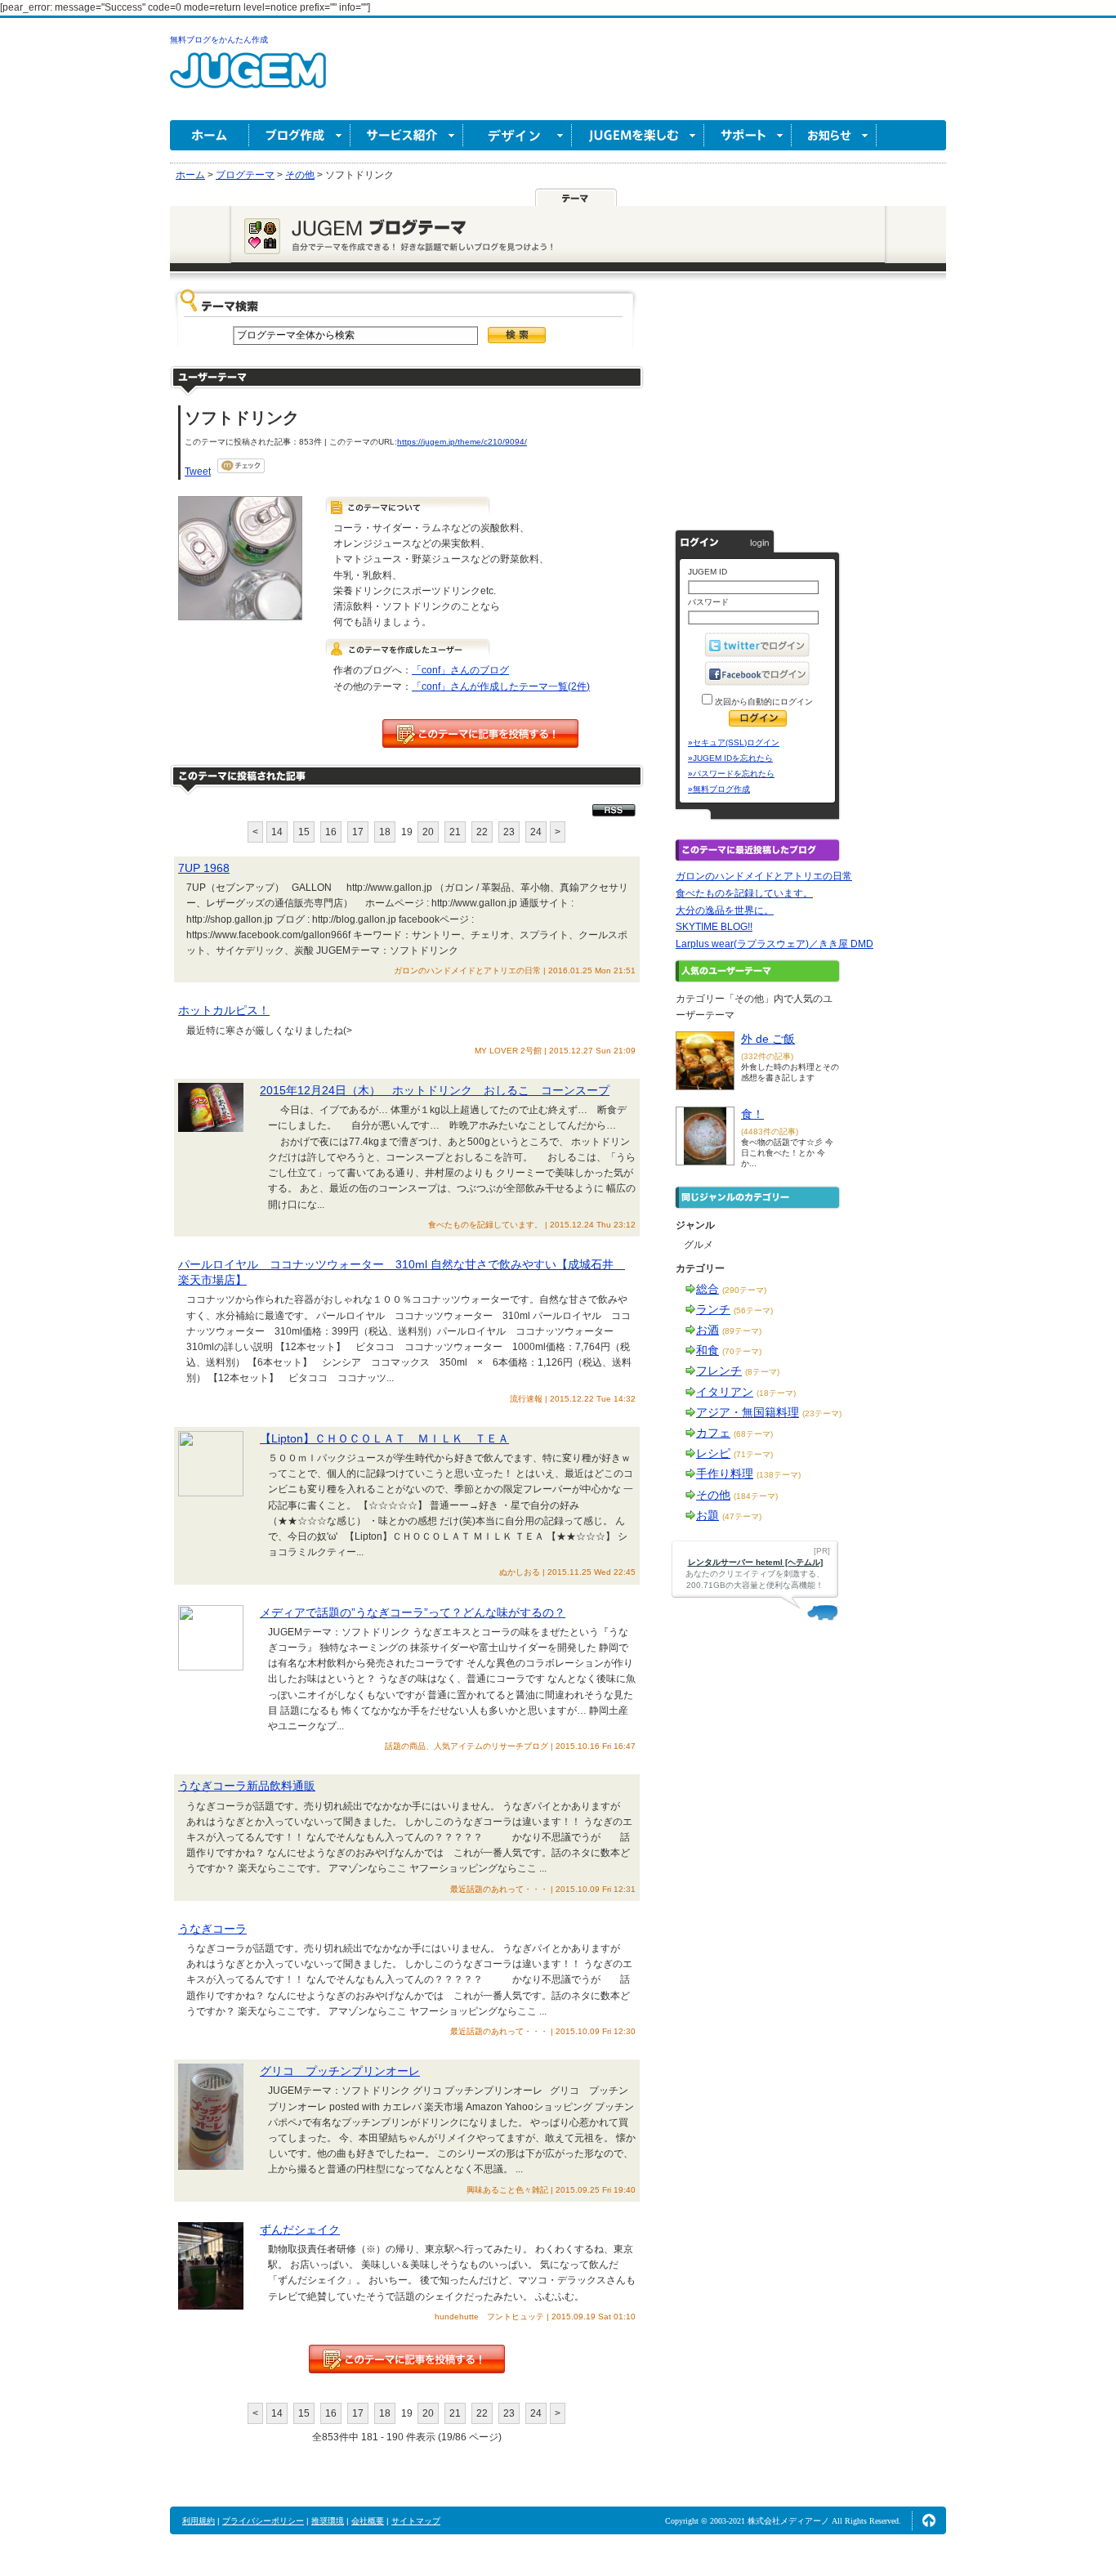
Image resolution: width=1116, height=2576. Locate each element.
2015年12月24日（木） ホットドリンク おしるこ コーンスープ (435, 1090)
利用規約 (199, 2521)
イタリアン (725, 1392)
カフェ (713, 1433)
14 (277, 832)
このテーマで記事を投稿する (480, 733)
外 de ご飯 (768, 1039)
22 (482, 832)
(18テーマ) (776, 1393)
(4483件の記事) (770, 1131)
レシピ (713, 1453)
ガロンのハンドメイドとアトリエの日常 (764, 876)
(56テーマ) (753, 1310)
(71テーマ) (753, 1454)
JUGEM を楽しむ (638, 135)
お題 (708, 1515)
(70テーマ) (742, 1351)
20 (428, 832)
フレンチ (719, 1371)
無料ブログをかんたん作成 (219, 40)
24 (536, 832)
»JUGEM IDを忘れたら (730, 758)
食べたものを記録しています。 (744, 893)
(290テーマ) (744, 1290)
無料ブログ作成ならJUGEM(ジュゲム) (248, 80)
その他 (713, 1495)
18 (385, 832)
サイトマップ (416, 2521)
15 (304, 832)
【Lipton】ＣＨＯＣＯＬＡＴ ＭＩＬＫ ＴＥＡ (384, 1438)
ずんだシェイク (300, 2229)
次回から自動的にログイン (763, 702)
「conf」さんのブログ (460, 670)
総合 (708, 1289)
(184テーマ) (756, 1496)
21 (455, 832)
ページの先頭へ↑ (929, 2520)
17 (358, 832)
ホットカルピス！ (224, 1010)
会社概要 (368, 2521)
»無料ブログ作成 (719, 789)
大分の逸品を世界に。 (725, 910)
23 (509, 832)
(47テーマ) (742, 1516)
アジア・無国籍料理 (748, 1412)
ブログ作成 (300, 135)
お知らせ (834, 135)
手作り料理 (725, 1474)
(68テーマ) (753, 1434)
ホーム (210, 135)
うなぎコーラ (212, 1929)
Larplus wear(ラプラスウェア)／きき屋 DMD (775, 944)
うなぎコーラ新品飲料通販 (247, 1786)
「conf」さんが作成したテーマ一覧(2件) (501, 686)
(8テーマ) (762, 1372)
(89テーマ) (742, 1331)
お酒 (708, 1330)
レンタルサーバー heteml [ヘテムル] (755, 1562)
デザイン (518, 135)
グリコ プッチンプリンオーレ (340, 2071)
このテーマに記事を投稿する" (407, 2359)
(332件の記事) (767, 1056)
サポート (748, 135)
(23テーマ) (822, 1413)
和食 (708, 1350)
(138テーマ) (779, 1475)
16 (331, 832)
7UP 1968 (204, 868)
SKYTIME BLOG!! (714, 927)
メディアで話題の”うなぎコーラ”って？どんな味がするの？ (413, 1612)
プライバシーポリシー (263, 2521)
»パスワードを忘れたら (731, 774)
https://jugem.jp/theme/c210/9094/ (462, 442)
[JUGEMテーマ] (576, 197)
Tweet (198, 472)
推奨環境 (328, 2521)
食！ (752, 1114)
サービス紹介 (407, 135)
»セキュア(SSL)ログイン (734, 742)
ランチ (713, 1309)
